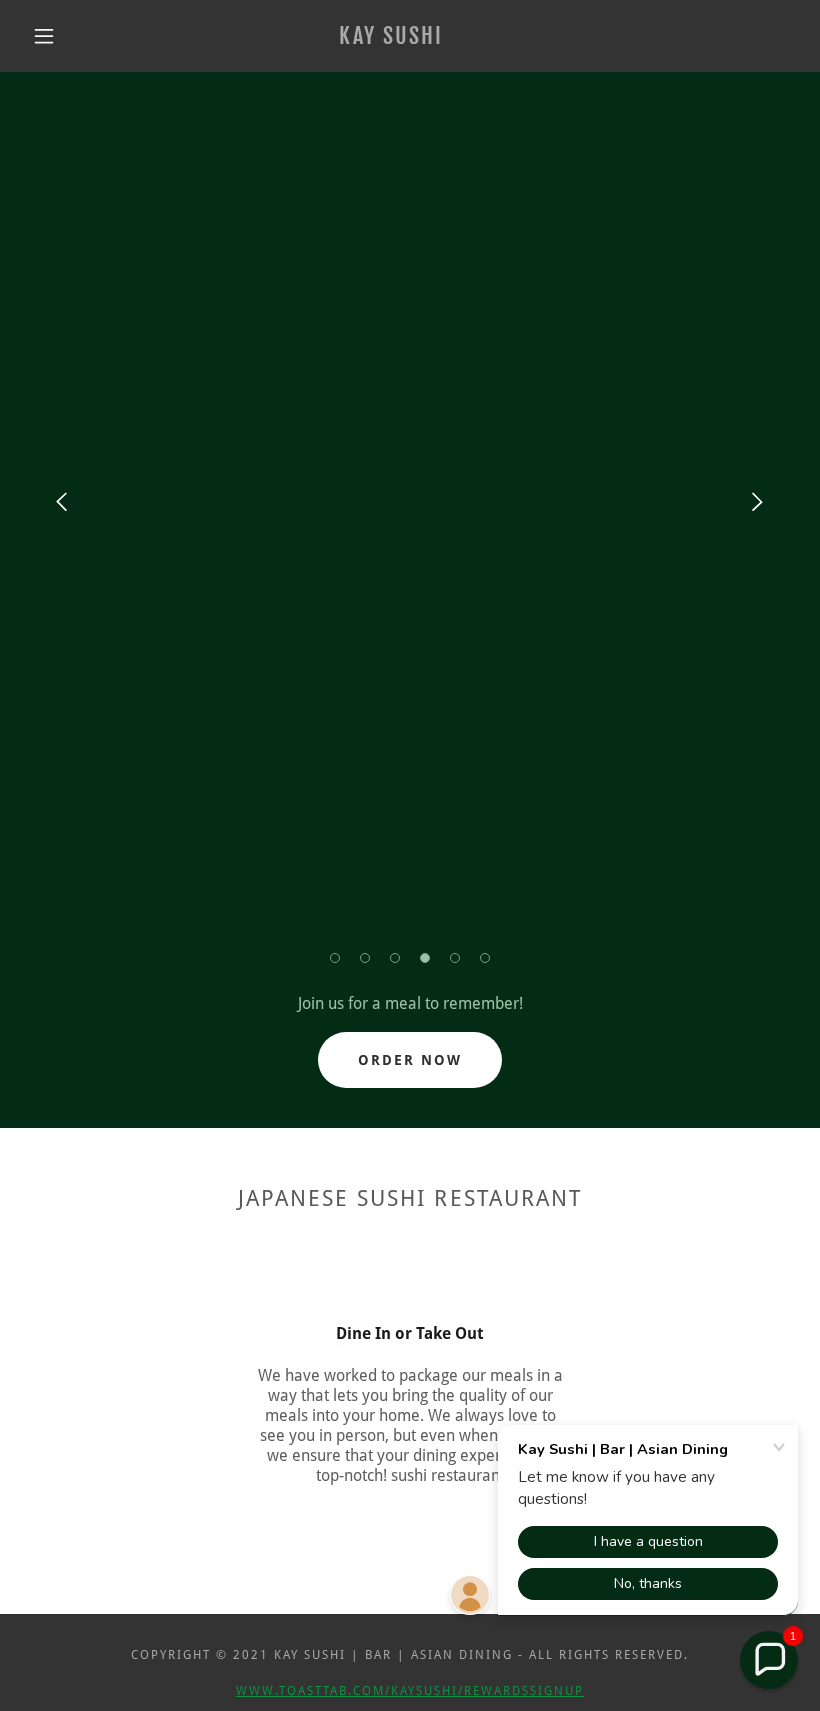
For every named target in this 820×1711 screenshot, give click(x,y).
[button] (44, 36)
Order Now (410, 1060)
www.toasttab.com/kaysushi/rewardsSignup (410, 1691)
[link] (391, 38)
